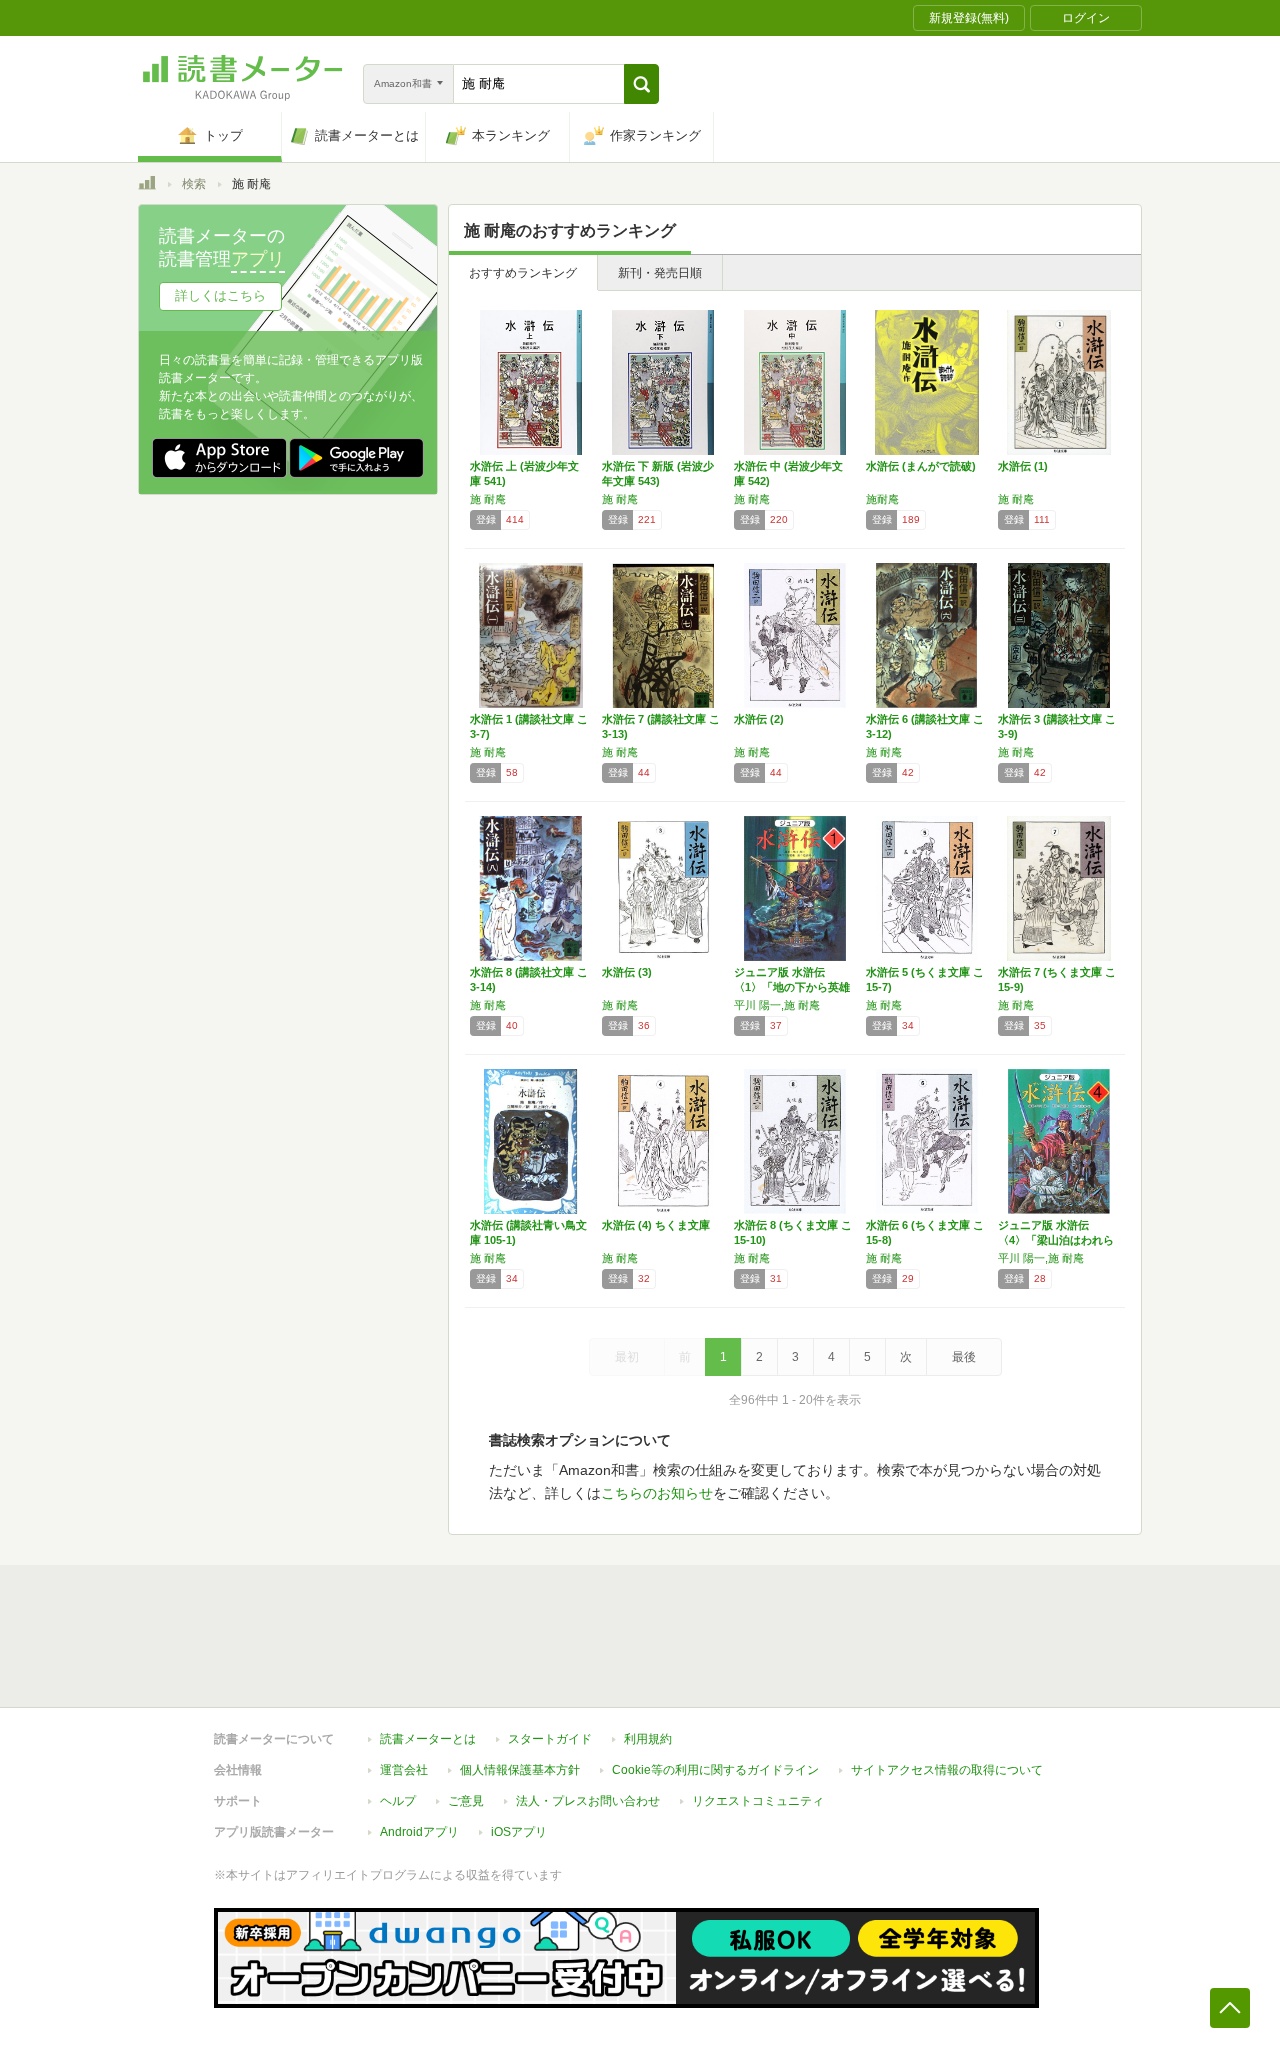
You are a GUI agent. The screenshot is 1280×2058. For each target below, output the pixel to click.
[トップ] (147, 186)
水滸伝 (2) (759, 719)
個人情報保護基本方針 (520, 1770)
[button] (641, 84)
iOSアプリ (519, 1832)
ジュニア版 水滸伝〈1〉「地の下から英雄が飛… (792, 987)
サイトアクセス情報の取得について (947, 1770)
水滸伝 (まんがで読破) (921, 466)
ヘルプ (398, 1801)
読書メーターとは (428, 1739)
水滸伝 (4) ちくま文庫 (656, 1225)
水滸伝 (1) (1023, 466)
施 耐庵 (488, 499)
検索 (194, 184)
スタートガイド (550, 1739)
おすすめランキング (523, 273)
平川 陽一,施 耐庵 (777, 1005)
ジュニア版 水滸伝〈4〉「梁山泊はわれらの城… (1056, 1240)
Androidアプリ (419, 1832)
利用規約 (648, 1739)
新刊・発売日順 (660, 273)
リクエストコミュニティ (758, 1801)
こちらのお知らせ (657, 1493)
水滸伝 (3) (627, 972)
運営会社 (404, 1770)
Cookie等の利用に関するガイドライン (715, 1770)
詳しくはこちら (220, 295)
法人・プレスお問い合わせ (588, 1801)
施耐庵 (882, 499)
